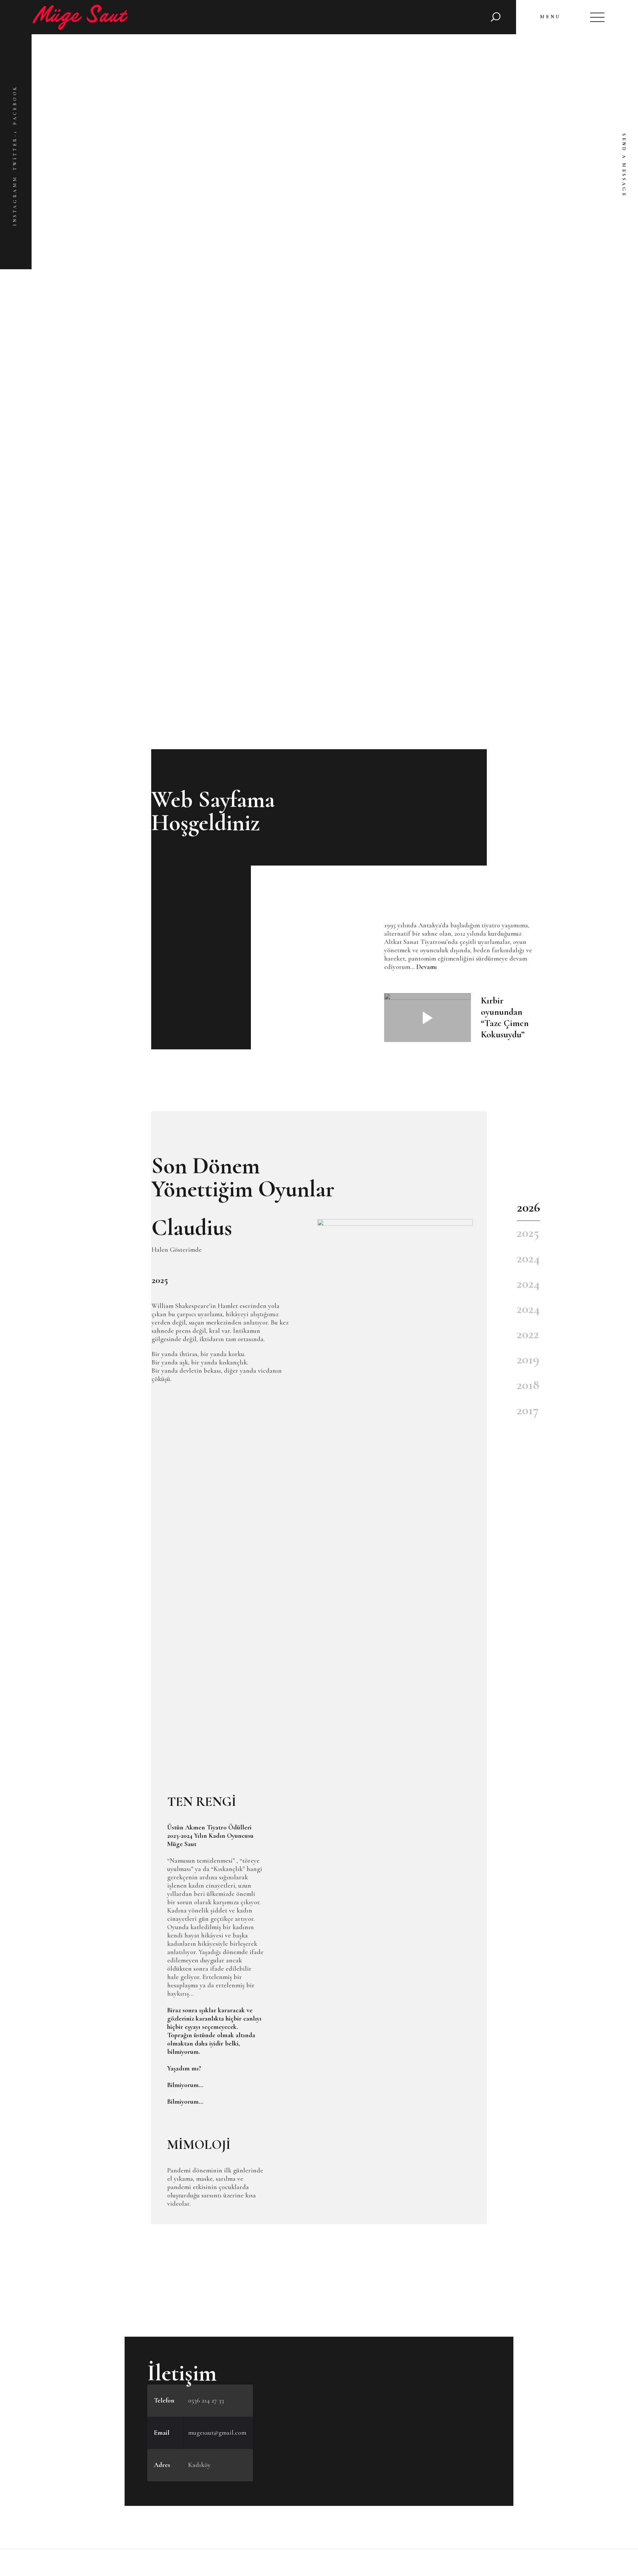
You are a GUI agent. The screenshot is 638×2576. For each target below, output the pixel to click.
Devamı (427, 967)
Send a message (624, 165)
